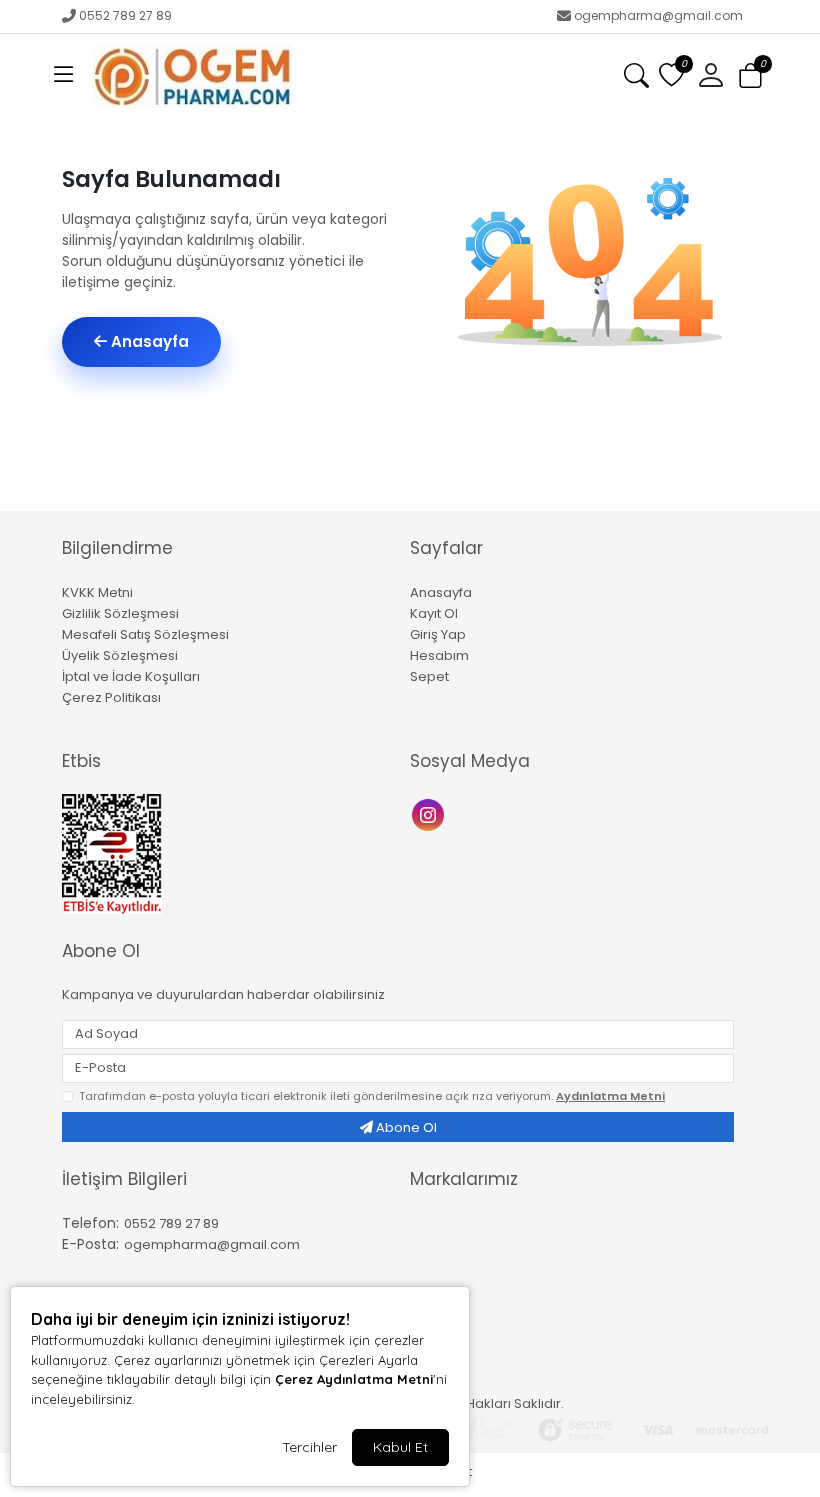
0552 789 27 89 (125, 15)
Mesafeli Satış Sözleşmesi (145, 634)
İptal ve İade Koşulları (131, 676)
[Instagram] (430, 812)
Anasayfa (148, 341)
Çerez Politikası (111, 697)
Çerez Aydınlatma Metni (354, 1379)
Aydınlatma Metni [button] (610, 1096)
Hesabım (439, 655)
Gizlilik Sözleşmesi (120, 613)
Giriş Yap (438, 634)
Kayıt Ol (434, 613)
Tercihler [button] (309, 1447)
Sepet (429, 676)
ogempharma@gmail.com (658, 15)
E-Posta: (90, 1244)
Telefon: (90, 1223)
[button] (64, 76)
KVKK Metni (97, 592)
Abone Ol (405, 1127)
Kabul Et (400, 1447)
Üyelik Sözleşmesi (120, 655)
